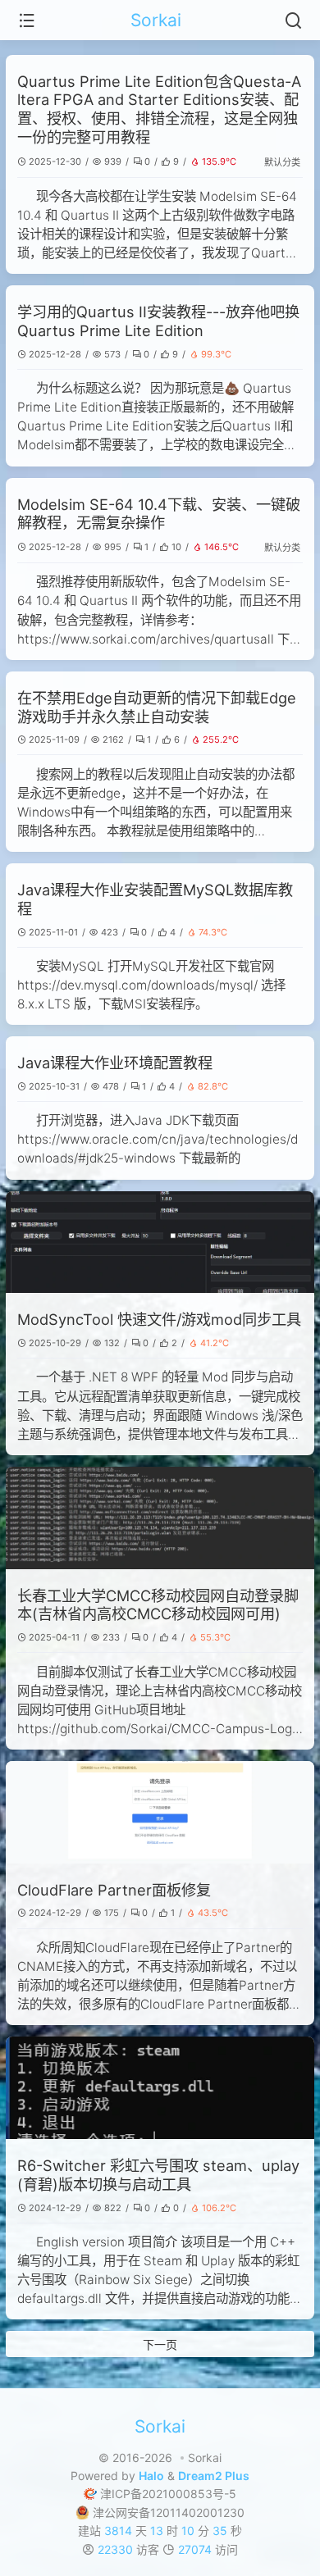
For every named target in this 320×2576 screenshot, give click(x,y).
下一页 (160, 2344)
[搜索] (293, 20)
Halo (151, 2476)
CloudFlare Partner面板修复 (114, 1890)
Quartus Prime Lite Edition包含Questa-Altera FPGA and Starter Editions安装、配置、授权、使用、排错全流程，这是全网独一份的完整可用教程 (159, 109)
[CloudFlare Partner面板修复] (160, 1812)
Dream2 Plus (214, 2476)
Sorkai (156, 20)
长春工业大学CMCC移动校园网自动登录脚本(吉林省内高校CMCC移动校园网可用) (158, 1605)
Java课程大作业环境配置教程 (115, 1063)
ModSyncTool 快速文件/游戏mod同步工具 (159, 1319)
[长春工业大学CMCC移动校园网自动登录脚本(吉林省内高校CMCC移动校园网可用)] (160, 1518)
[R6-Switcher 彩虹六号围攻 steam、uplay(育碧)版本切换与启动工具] (160, 2088)
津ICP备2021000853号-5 (168, 2494)
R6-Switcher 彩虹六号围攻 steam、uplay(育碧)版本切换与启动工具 (158, 2175)
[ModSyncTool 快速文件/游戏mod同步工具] (160, 1242)
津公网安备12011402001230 (169, 2512)
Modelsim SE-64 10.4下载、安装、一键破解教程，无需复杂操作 (159, 514)
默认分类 (282, 162)
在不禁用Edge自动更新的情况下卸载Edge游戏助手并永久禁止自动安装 (157, 707)
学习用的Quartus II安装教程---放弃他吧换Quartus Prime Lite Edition (158, 321)
